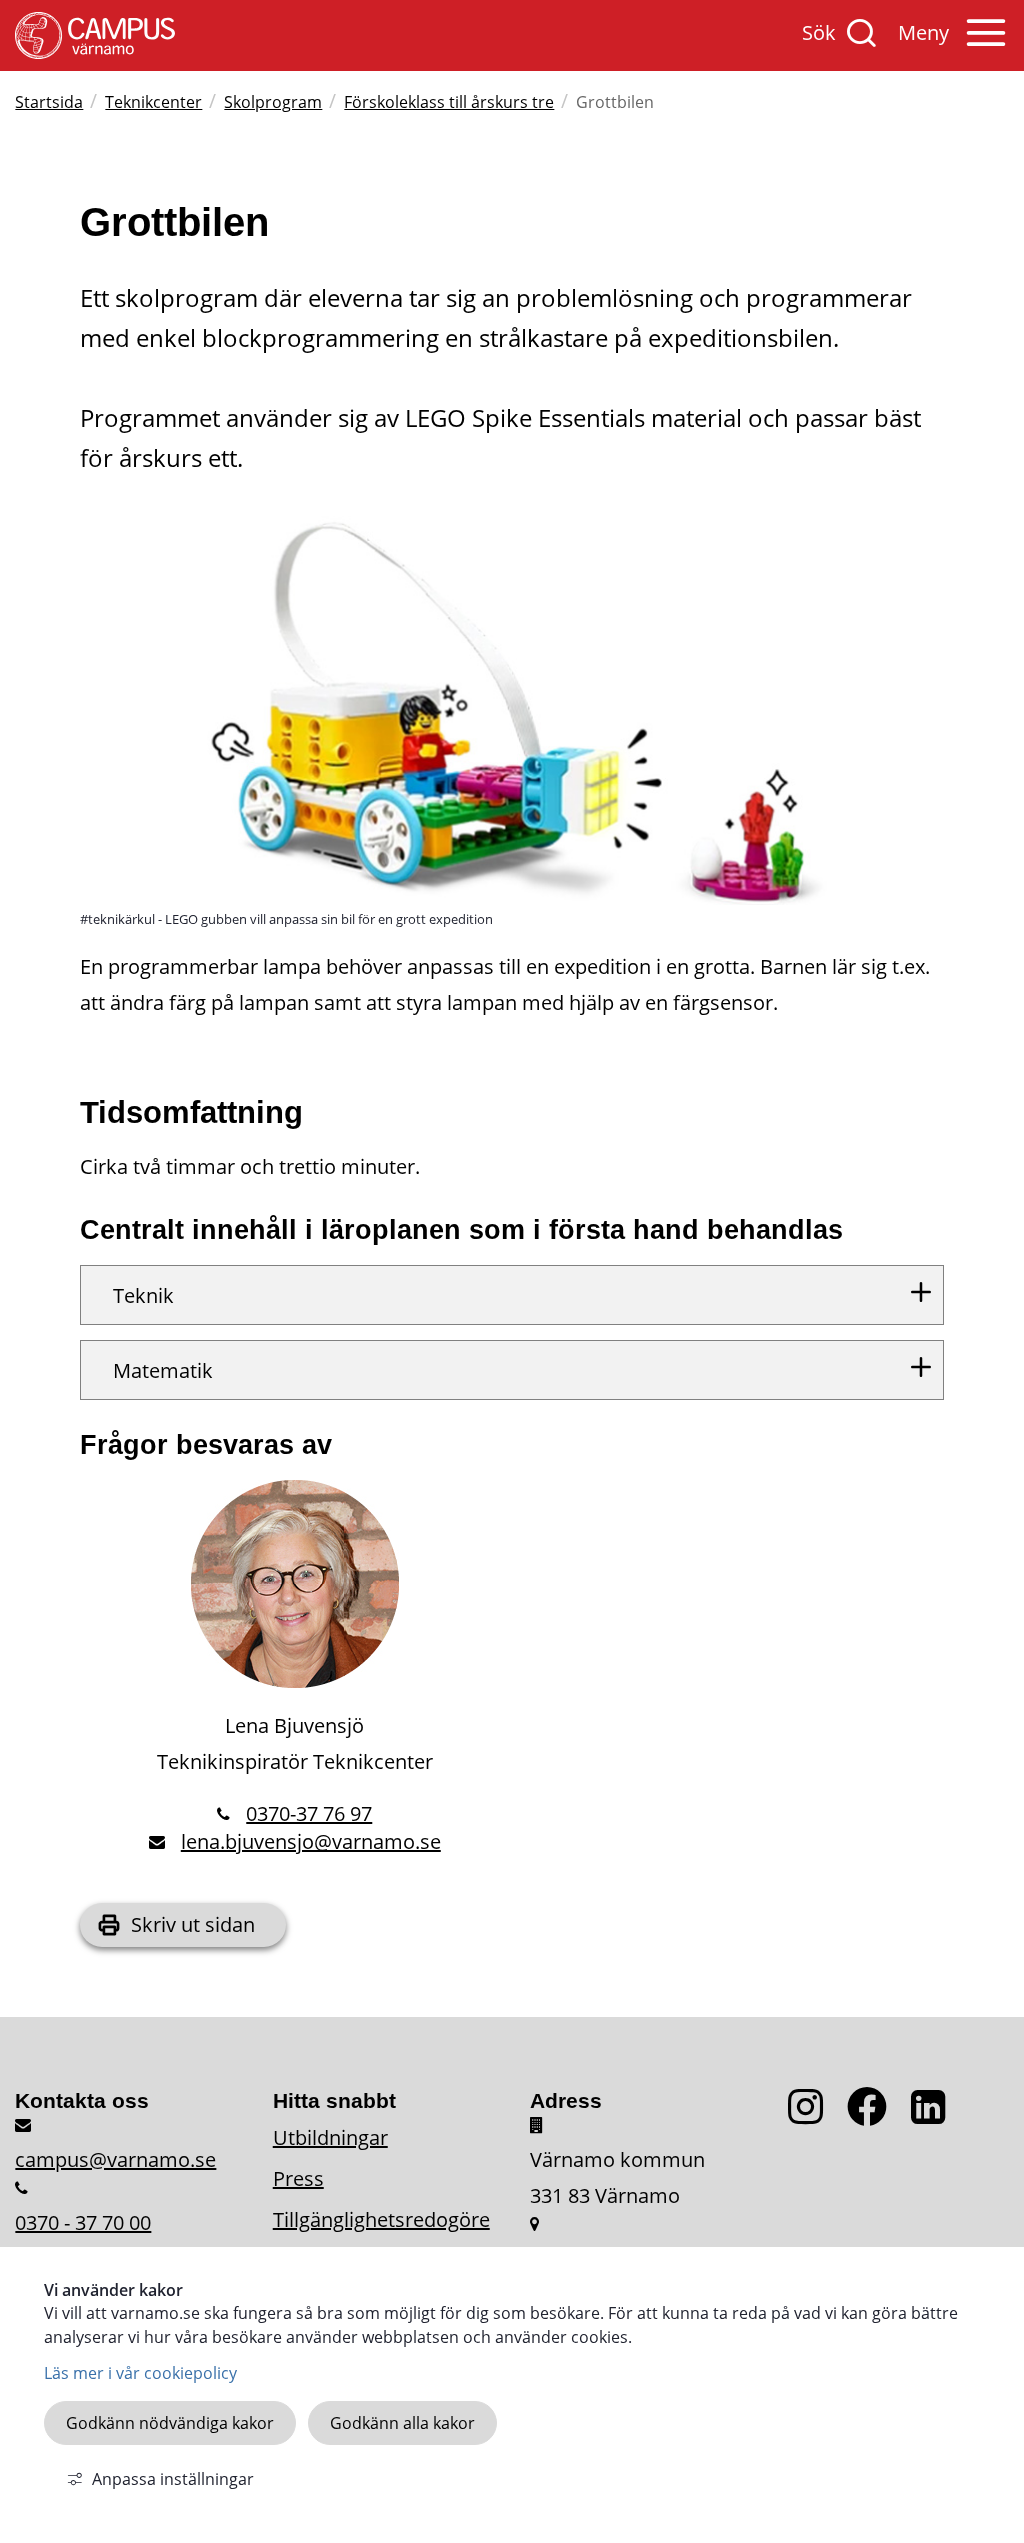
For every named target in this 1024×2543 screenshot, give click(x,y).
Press (298, 2178)
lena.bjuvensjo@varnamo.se (311, 1841)
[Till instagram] (817, 2118)
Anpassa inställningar (173, 2479)
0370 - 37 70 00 (83, 2222)
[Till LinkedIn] (933, 2118)
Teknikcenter (153, 102)
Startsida (49, 102)
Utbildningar (330, 2137)
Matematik (163, 1370)
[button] (953, 43)
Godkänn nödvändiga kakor (170, 2423)
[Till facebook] (879, 2118)
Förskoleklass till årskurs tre (449, 102)
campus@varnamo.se (115, 2159)
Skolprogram (273, 102)
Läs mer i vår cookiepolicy (140, 2373)
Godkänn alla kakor (402, 2423)
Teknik (143, 1295)
